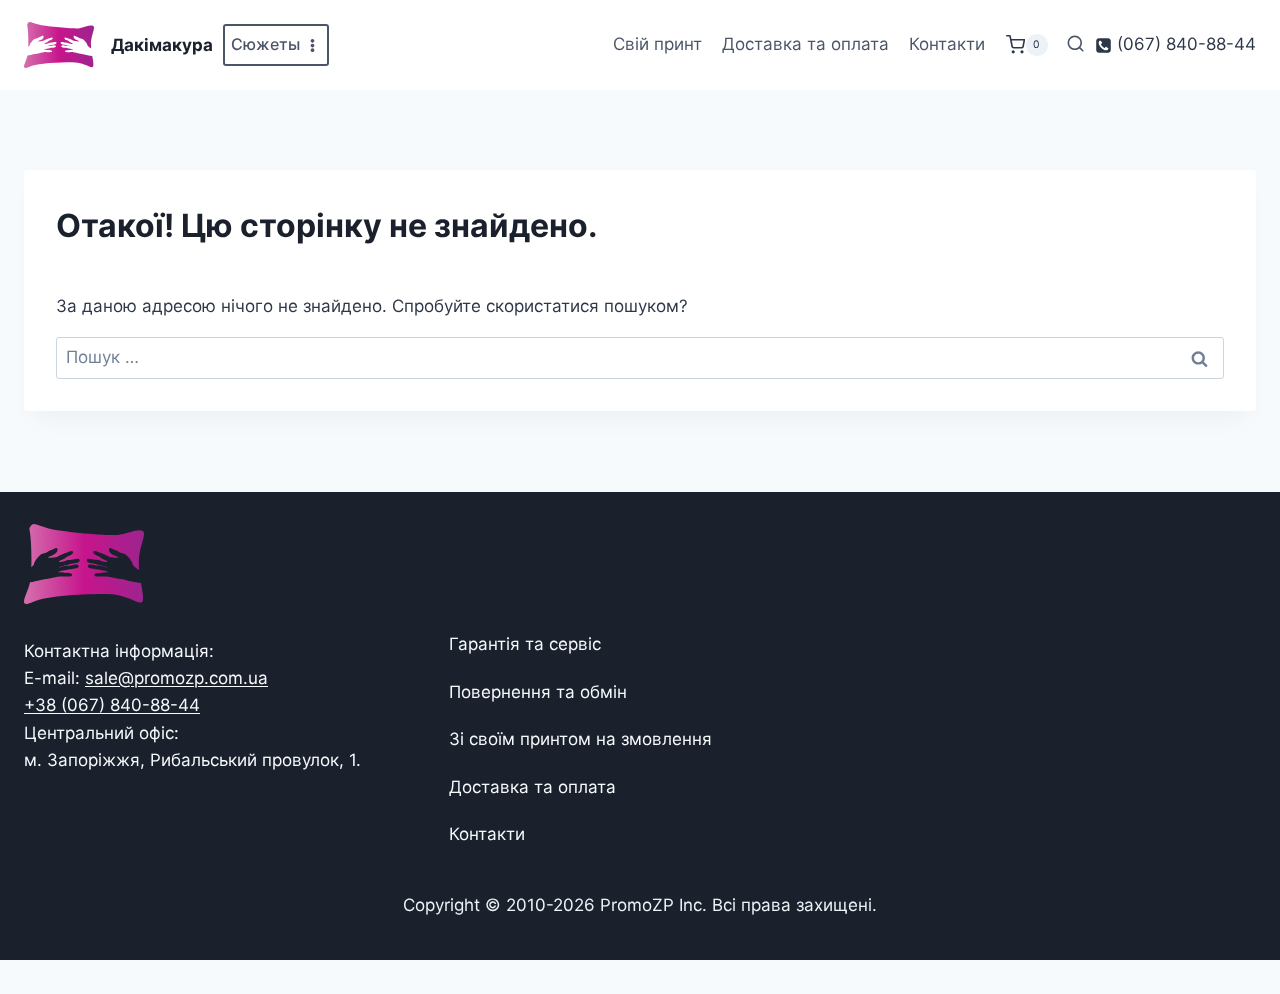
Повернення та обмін (538, 692)
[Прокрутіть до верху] (1232, 916)
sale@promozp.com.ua (176, 678)
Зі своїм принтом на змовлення (580, 739)
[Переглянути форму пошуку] (1075, 44)
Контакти (947, 44)
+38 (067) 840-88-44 (112, 705)
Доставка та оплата (805, 44)
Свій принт (657, 44)
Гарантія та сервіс (525, 644)
